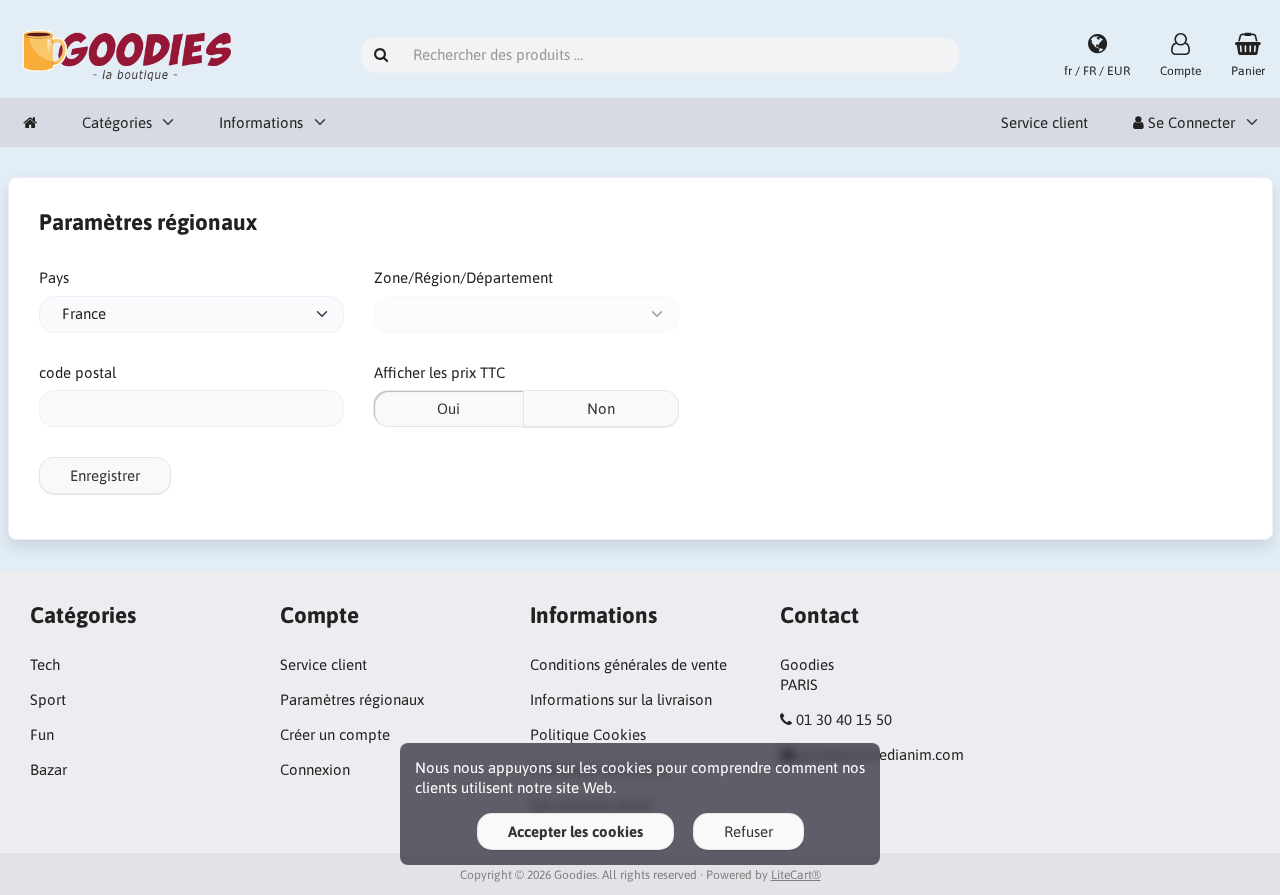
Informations (261, 122)
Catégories (117, 122)
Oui (448, 408)
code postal (77, 372)
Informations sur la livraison (621, 699)
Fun (42, 734)
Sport (48, 699)
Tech (45, 664)
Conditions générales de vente (628, 664)
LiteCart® (796, 875)
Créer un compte (335, 734)
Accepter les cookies (575, 831)
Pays (54, 277)
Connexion (315, 769)
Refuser (748, 831)
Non (601, 408)
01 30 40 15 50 (844, 719)
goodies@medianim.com (881, 754)
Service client (1044, 122)
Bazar (48, 769)
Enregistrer (105, 475)
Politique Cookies (588, 734)
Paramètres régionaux (352, 699)
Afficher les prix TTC (439, 372)
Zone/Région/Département (463, 277)
